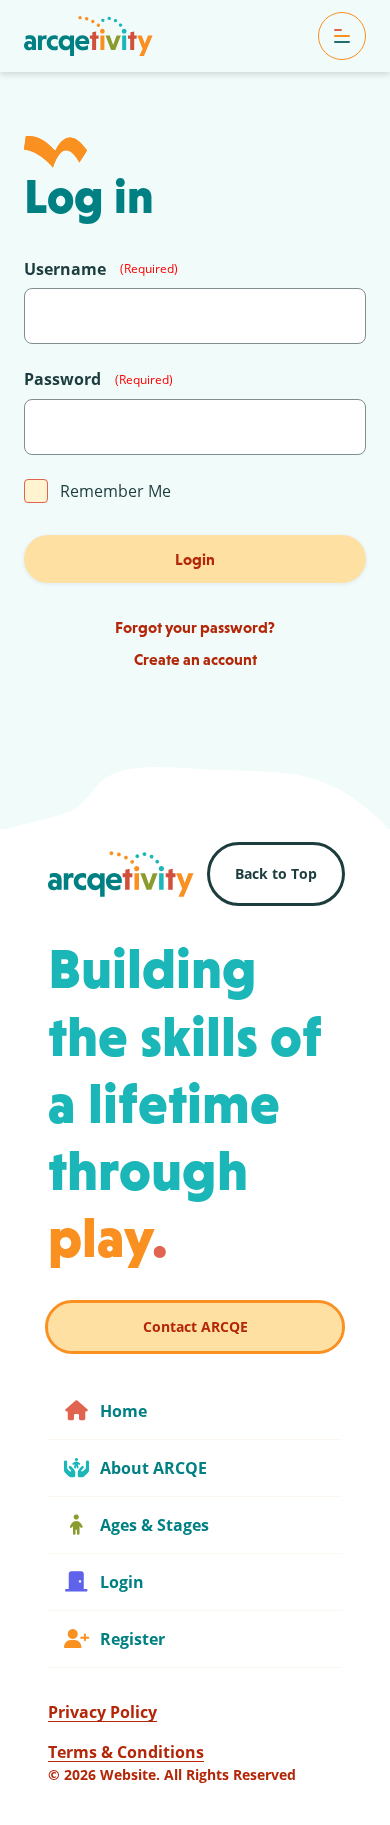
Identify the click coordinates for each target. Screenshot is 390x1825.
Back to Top (276, 873)
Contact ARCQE (195, 1326)
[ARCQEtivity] (88, 36)
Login (195, 559)
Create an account (195, 659)
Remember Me (115, 491)
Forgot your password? (195, 627)
